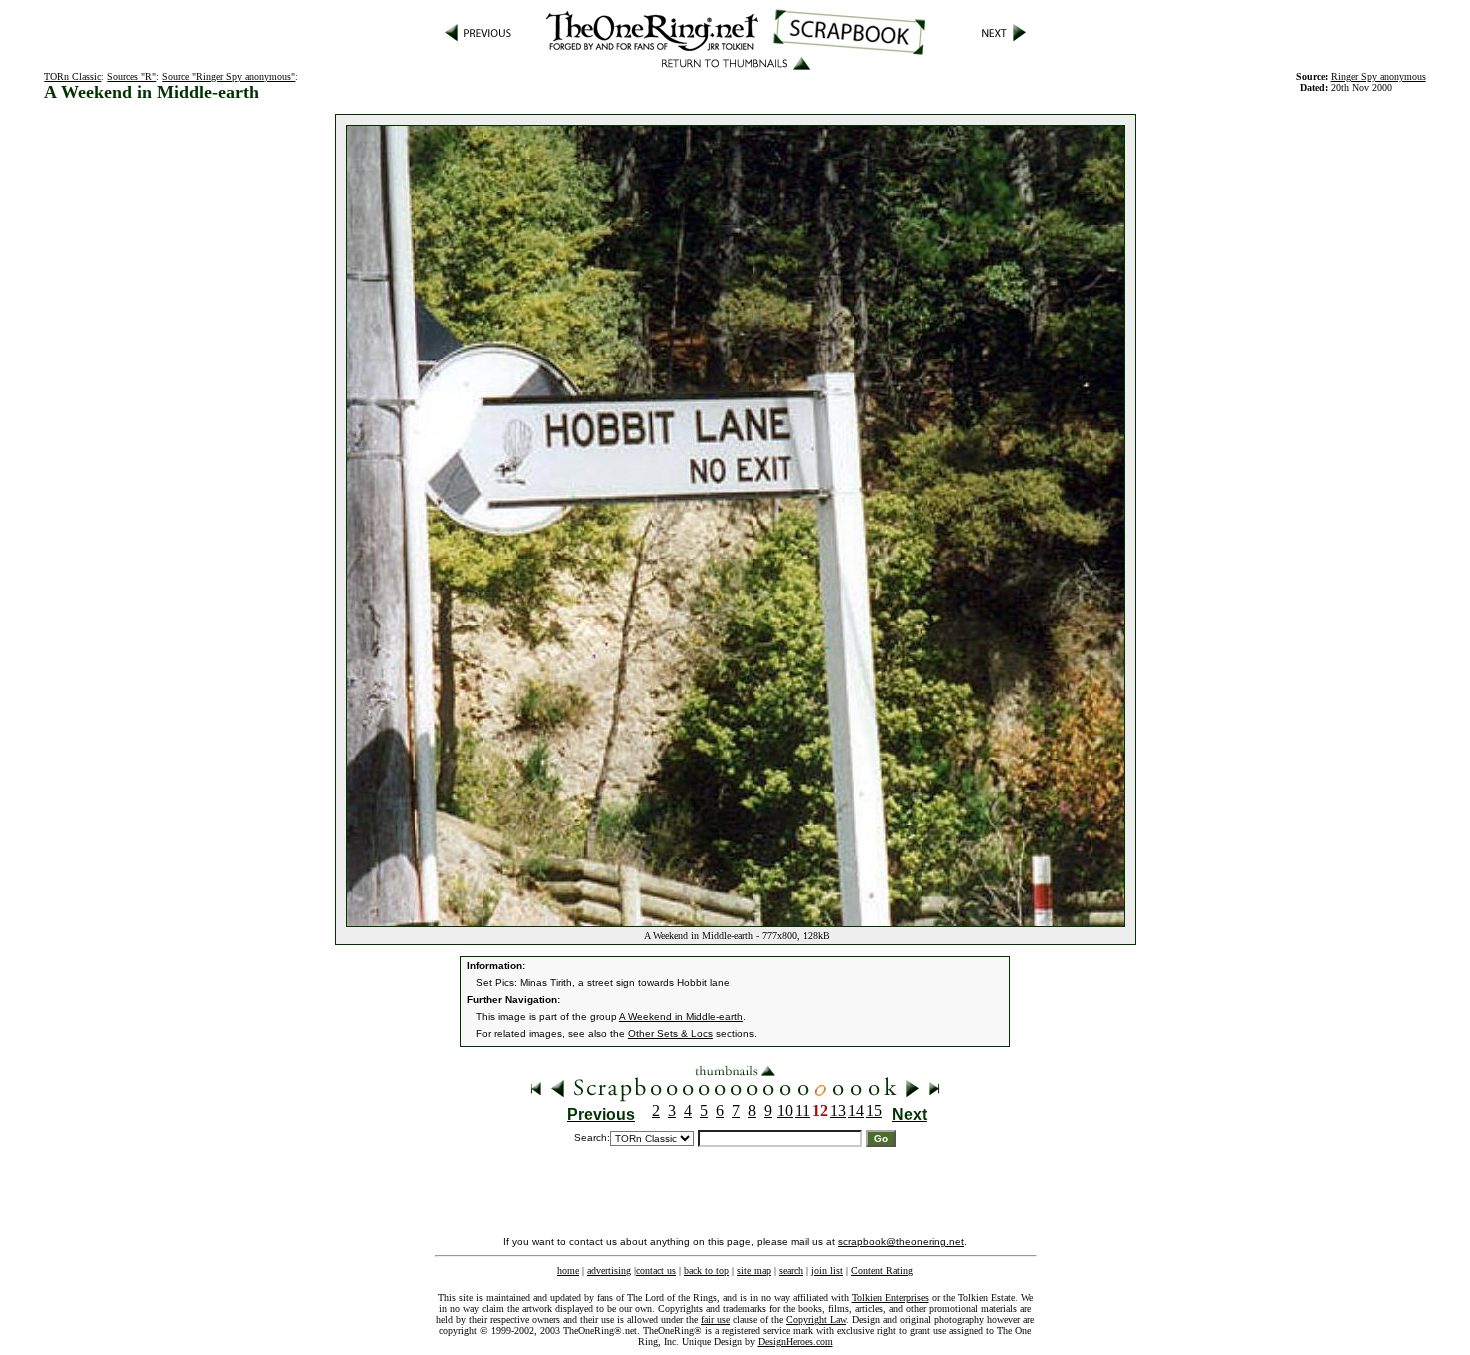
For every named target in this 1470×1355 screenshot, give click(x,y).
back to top (706, 1270)
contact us (656, 1270)
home (568, 1270)
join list (827, 1270)
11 (802, 1110)
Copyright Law (816, 1319)
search (791, 1270)
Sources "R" (131, 76)
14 (856, 1110)
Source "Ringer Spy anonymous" (228, 76)
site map (754, 1270)
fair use (715, 1319)
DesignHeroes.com (795, 1341)
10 (785, 1110)
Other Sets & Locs (670, 1033)
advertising (609, 1270)
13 (838, 1110)
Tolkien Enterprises (890, 1297)
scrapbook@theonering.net (901, 1241)
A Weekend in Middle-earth (681, 1016)
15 (874, 1110)
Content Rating (882, 1270)
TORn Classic (72, 76)
